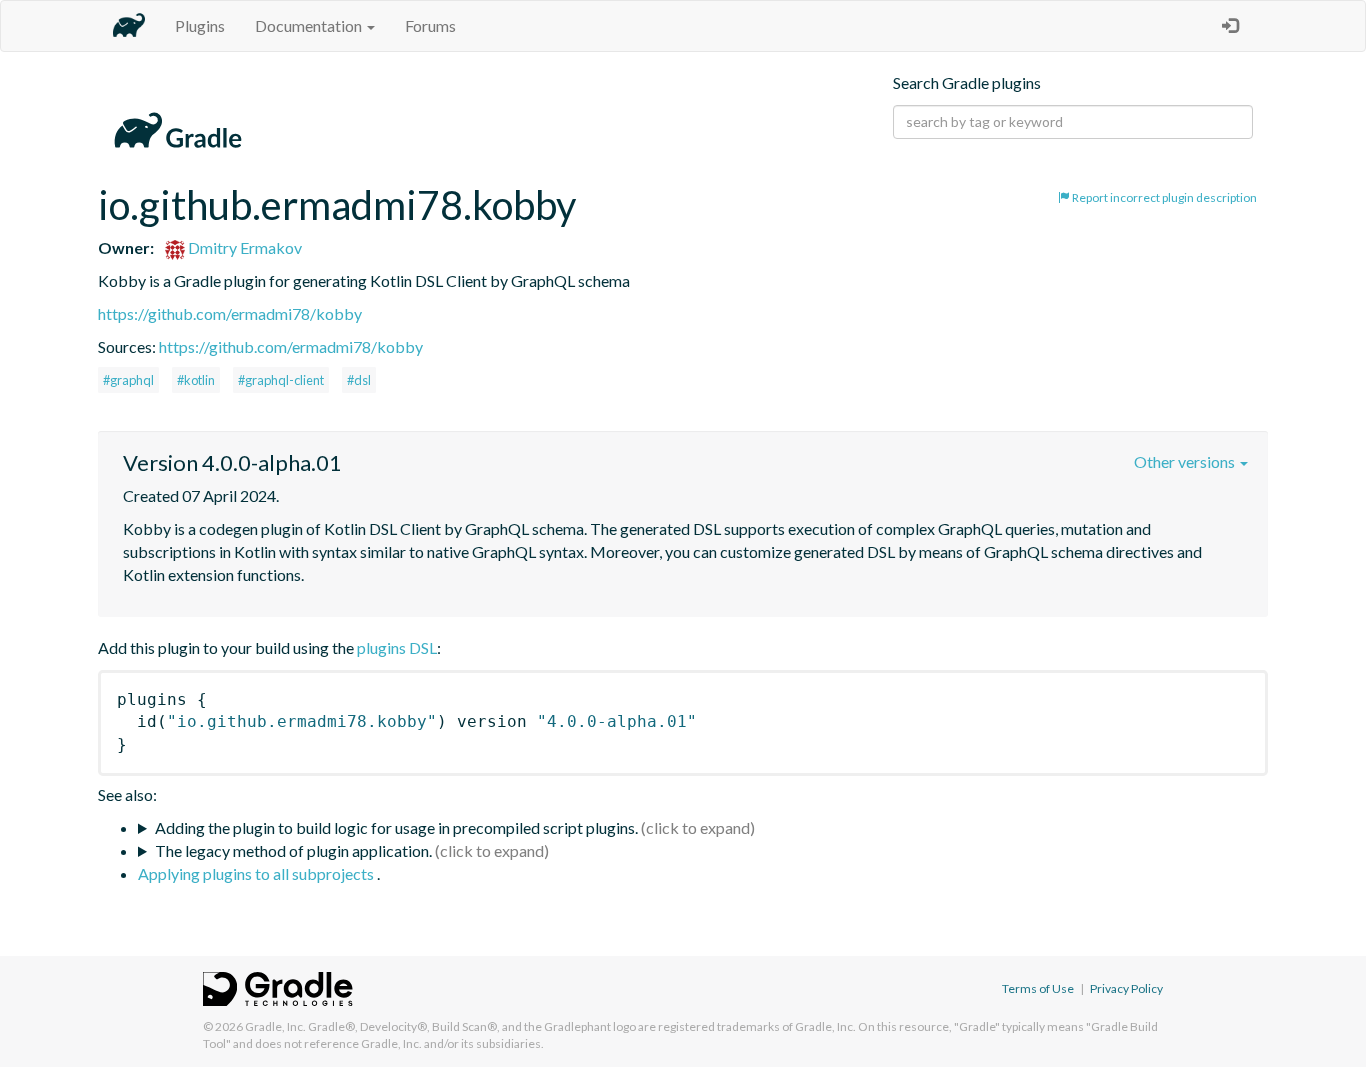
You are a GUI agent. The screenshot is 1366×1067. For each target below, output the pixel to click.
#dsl (359, 380)
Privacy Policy (1126, 988)
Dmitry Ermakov (243, 247)
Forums (430, 25)
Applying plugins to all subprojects (257, 873)
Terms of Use (1038, 988)
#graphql (128, 380)
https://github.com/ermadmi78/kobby (230, 313)
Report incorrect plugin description (1163, 197)
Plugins (200, 25)
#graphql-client (281, 380)
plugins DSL (397, 647)
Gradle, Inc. (275, 1026)
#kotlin (196, 380)
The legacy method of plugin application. (293, 850)
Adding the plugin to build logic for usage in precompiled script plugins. (396, 827)
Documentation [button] (310, 25)
